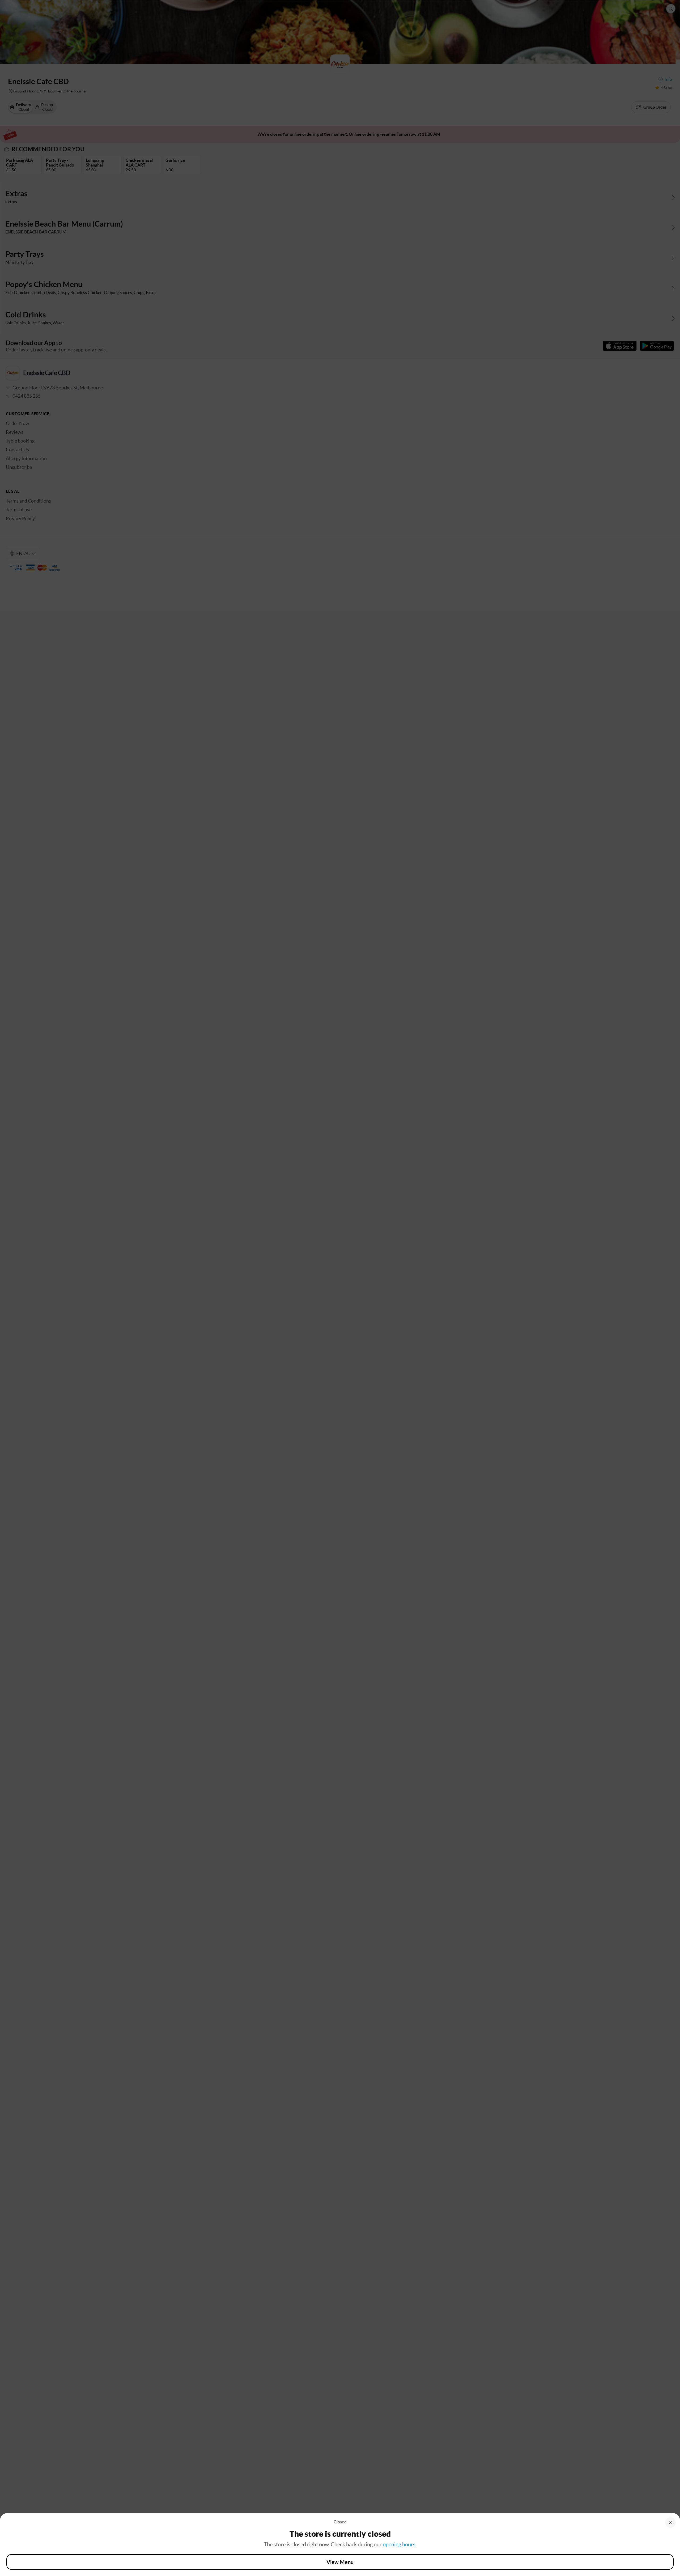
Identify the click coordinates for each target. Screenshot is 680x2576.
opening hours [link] (399, 2544)
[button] (670, 2523)
